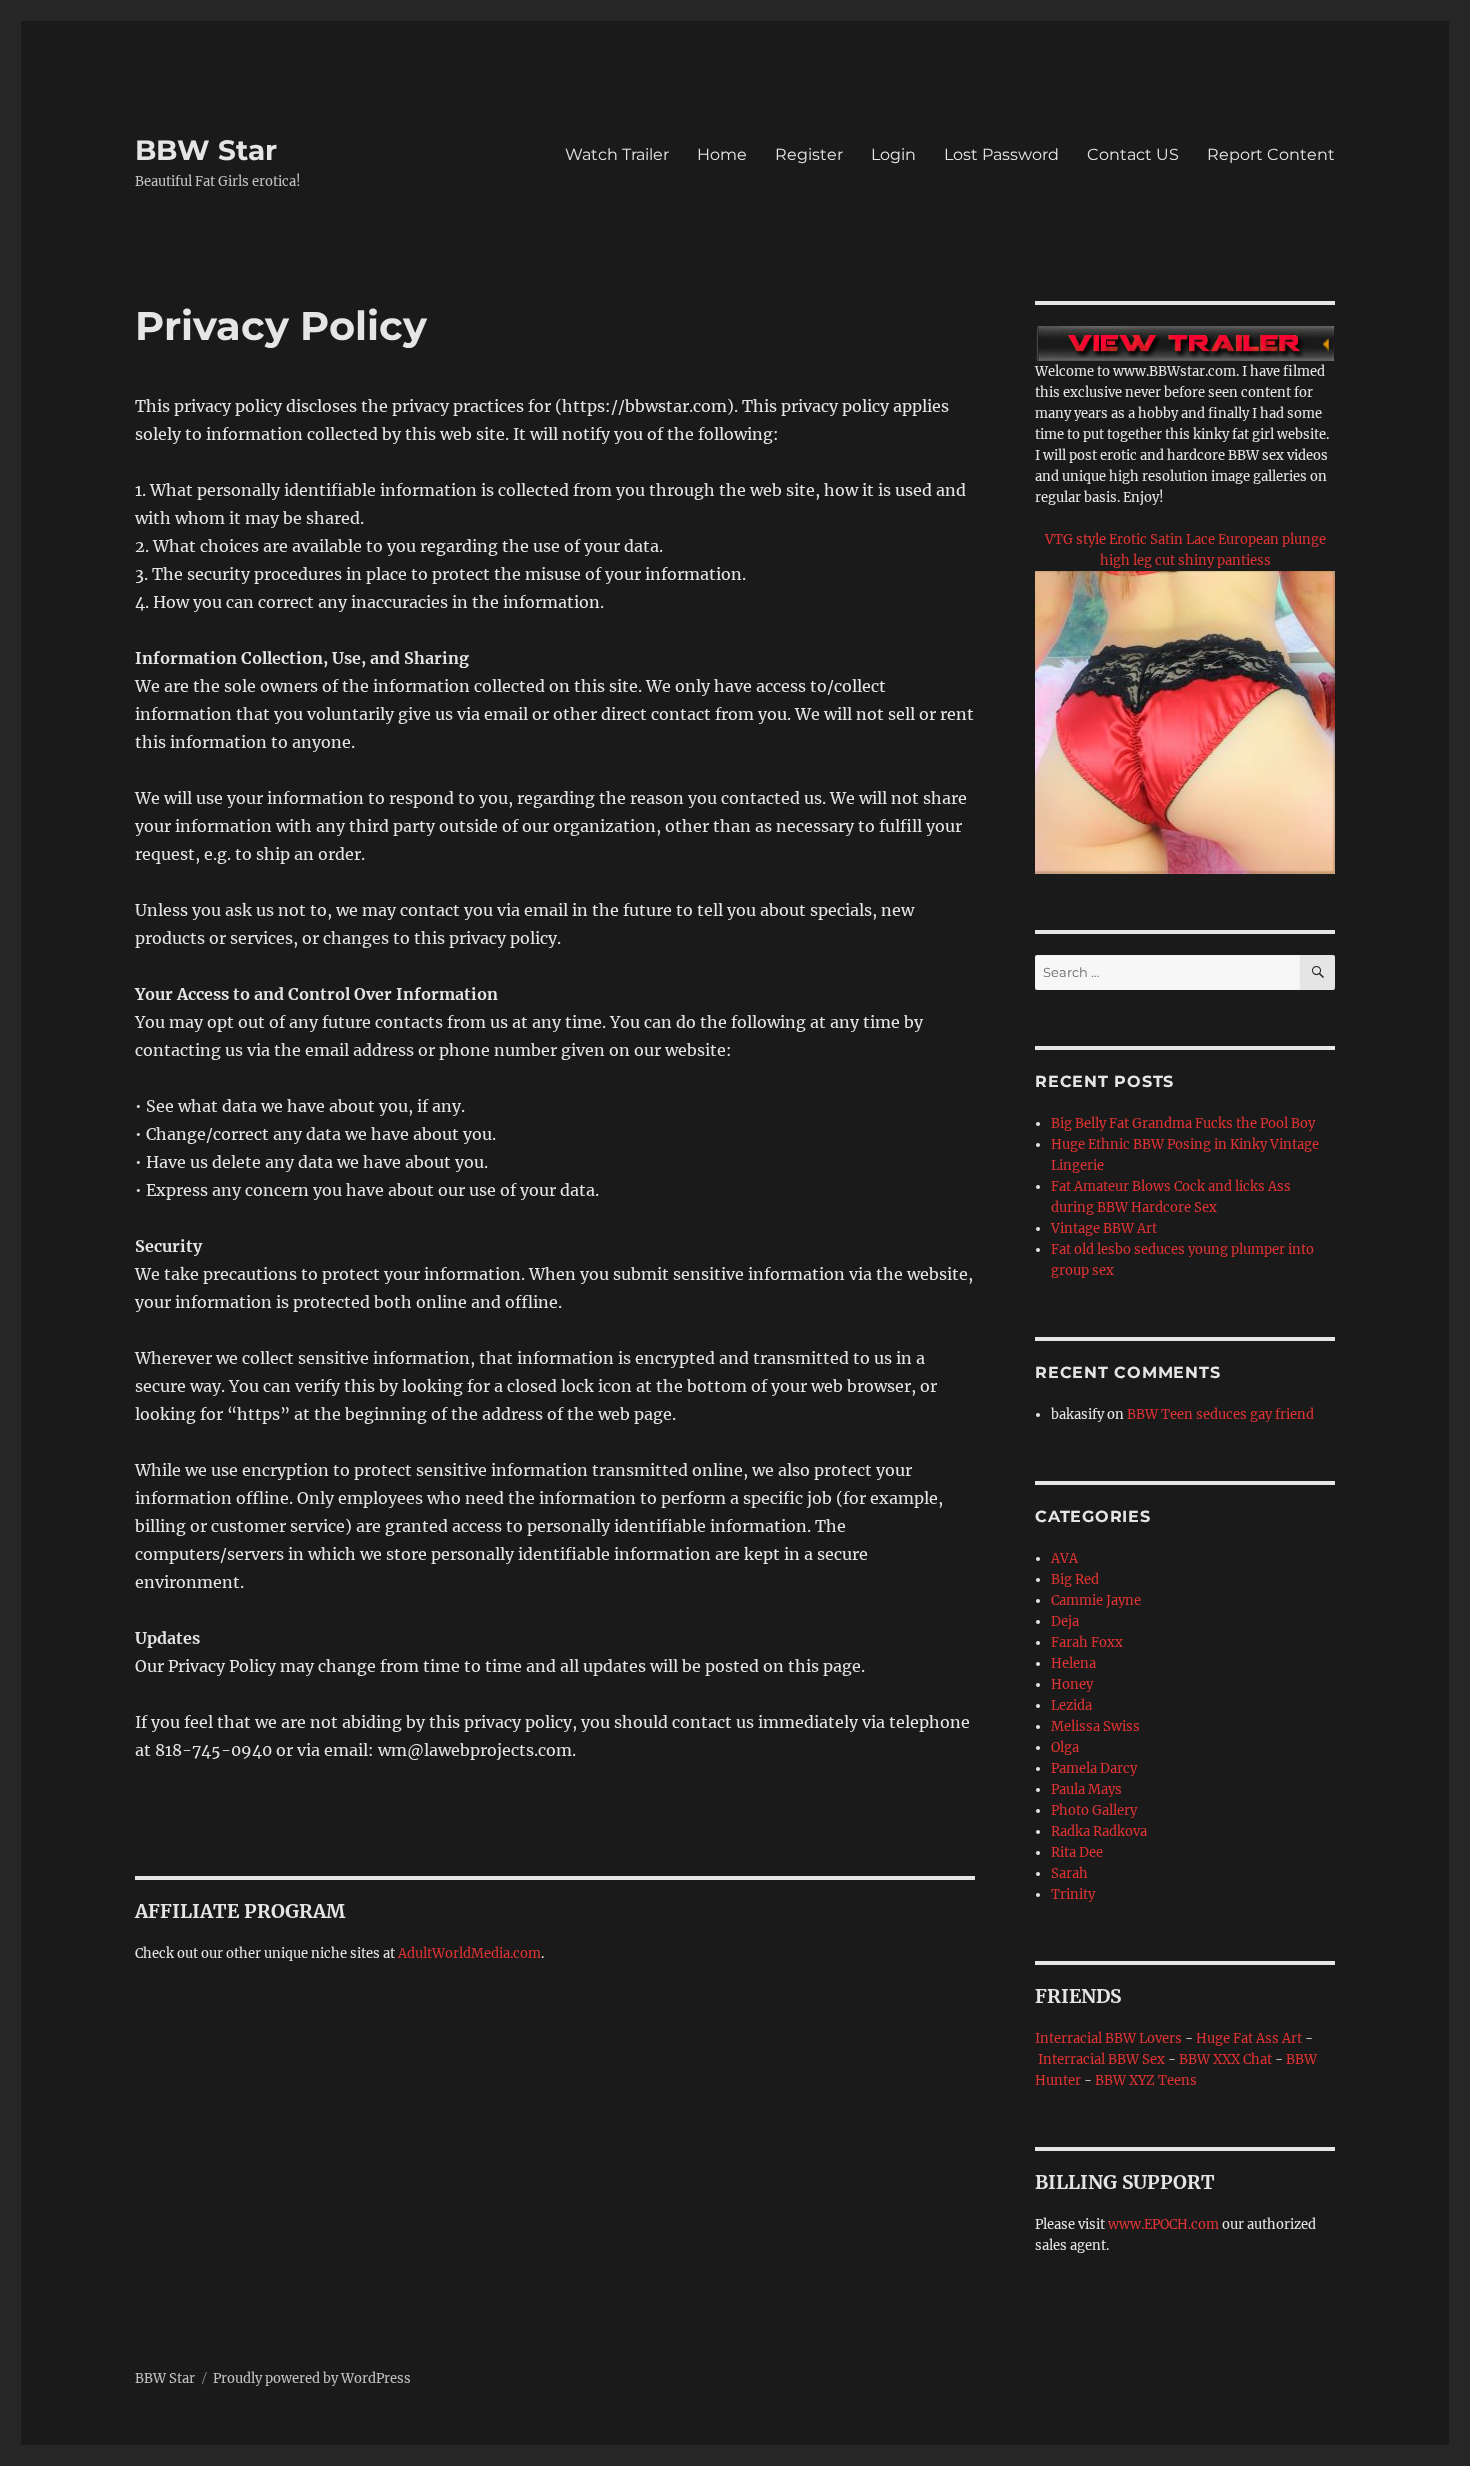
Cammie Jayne (1096, 1600)
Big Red (1075, 1579)
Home (722, 154)
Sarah (1069, 1873)
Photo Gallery (1094, 1810)
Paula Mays (1086, 1789)
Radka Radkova (1099, 1831)
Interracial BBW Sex (1101, 2059)
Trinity (1073, 1894)
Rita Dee (1077, 1852)
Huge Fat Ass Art (1249, 2038)
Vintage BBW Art (1104, 1228)
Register (809, 154)
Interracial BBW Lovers (1108, 2038)
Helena (1073, 1663)
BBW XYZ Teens (1146, 2080)
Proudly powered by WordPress (312, 2378)
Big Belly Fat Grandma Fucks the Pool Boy (1183, 1123)
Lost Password (1001, 154)
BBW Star (206, 150)
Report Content (1271, 154)
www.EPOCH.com (1163, 2224)
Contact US (1133, 154)
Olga (1065, 1747)
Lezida (1071, 1705)
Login (893, 154)
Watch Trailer (617, 154)
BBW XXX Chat (1225, 2059)
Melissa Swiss (1095, 1726)
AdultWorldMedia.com (469, 1953)
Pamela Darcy (1094, 1768)
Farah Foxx (1087, 1642)
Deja (1065, 1621)
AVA (1064, 1558)
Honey (1072, 1684)
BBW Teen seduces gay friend (1220, 1414)
